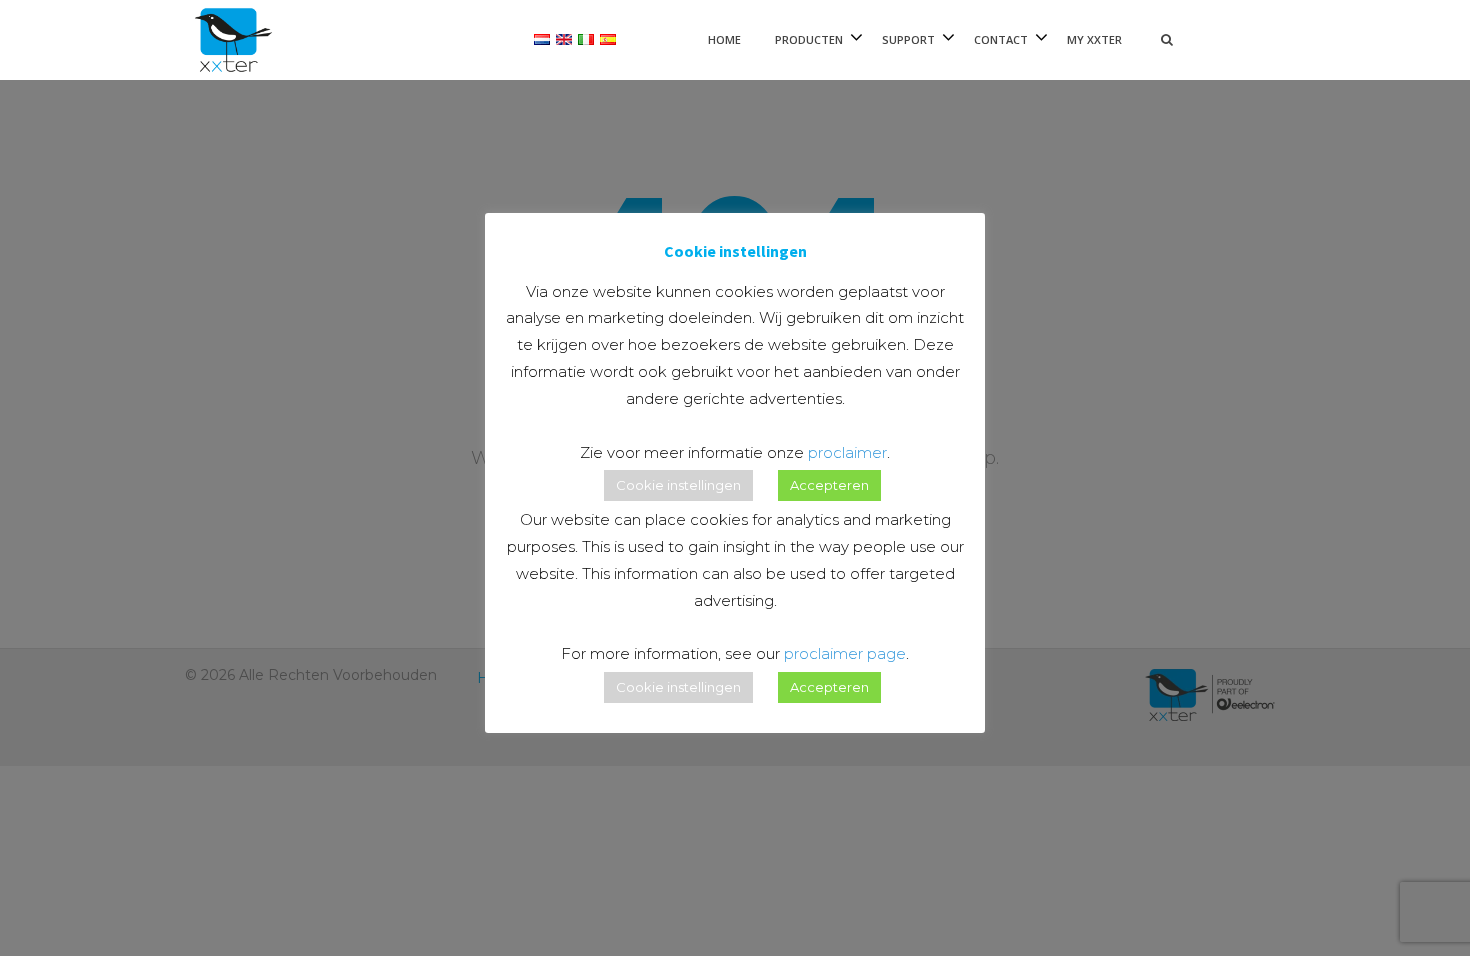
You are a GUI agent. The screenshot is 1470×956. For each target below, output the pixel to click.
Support (908, 39)
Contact (1001, 39)
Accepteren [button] (829, 485)
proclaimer (847, 452)
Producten (809, 39)
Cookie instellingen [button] (678, 485)
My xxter (1094, 39)
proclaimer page (845, 653)
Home (724, 39)
